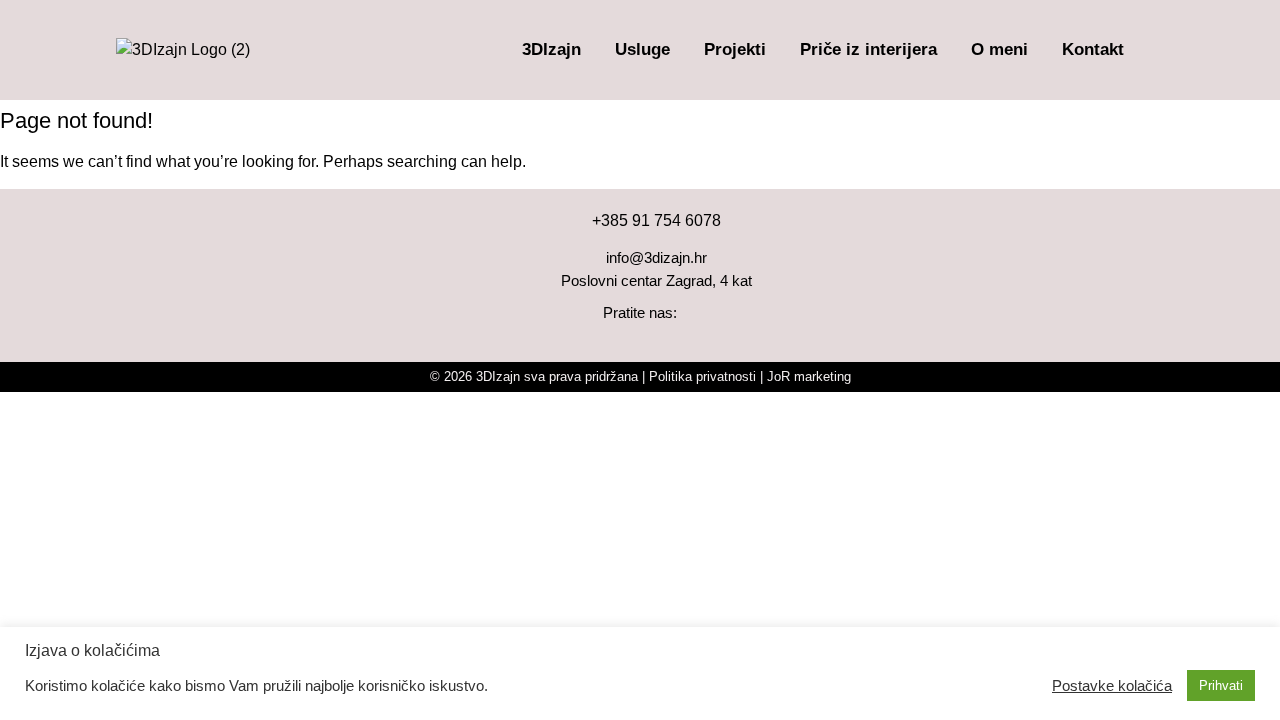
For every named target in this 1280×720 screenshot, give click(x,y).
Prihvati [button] (1221, 685)
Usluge (642, 49)
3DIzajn (551, 49)
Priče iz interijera (868, 49)
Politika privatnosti (702, 376)
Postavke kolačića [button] (1112, 686)
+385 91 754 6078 (656, 220)
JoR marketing (809, 376)
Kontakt (1093, 49)
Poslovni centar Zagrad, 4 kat (656, 280)
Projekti (735, 49)
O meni (999, 49)
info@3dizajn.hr (656, 257)
